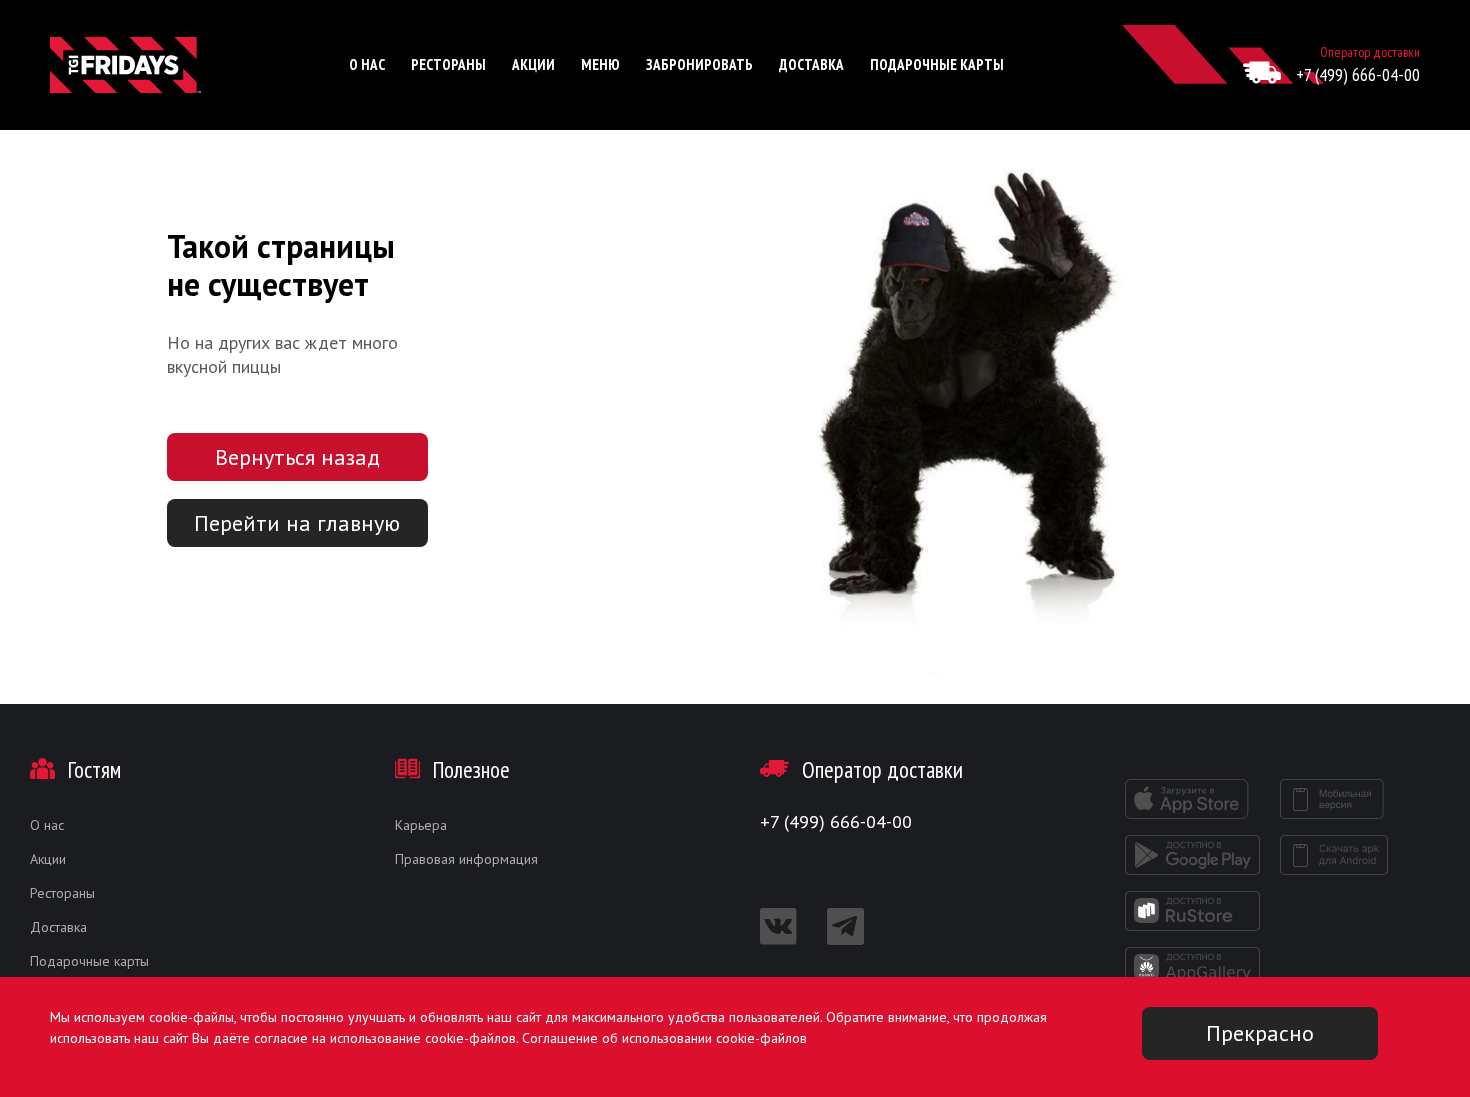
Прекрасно (1260, 1033)
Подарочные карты (937, 64)
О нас (367, 64)
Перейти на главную (297, 523)
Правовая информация (466, 859)
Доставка (811, 64)
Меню (600, 64)
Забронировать (699, 64)
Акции (533, 64)
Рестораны (448, 64)
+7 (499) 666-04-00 (1358, 74)
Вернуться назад (297, 457)
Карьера (421, 825)
